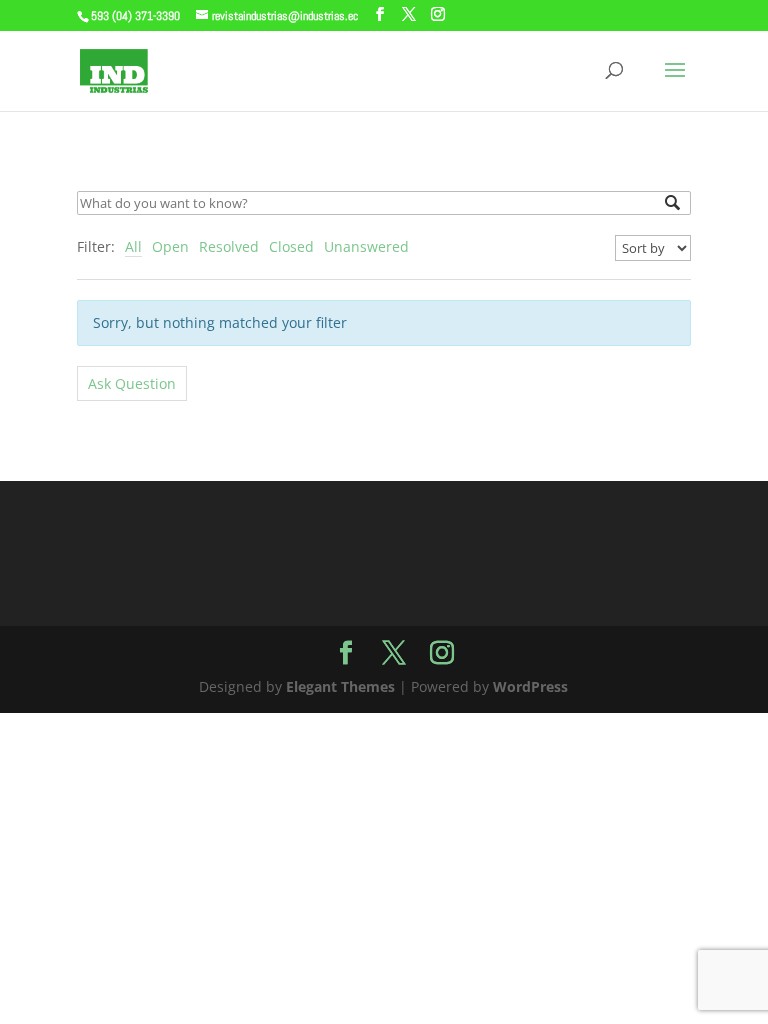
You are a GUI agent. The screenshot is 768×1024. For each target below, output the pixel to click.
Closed (291, 246)
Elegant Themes (340, 686)
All (133, 246)
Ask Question (132, 383)
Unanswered (366, 246)
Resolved (229, 246)
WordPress (530, 686)
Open (170, 246)
